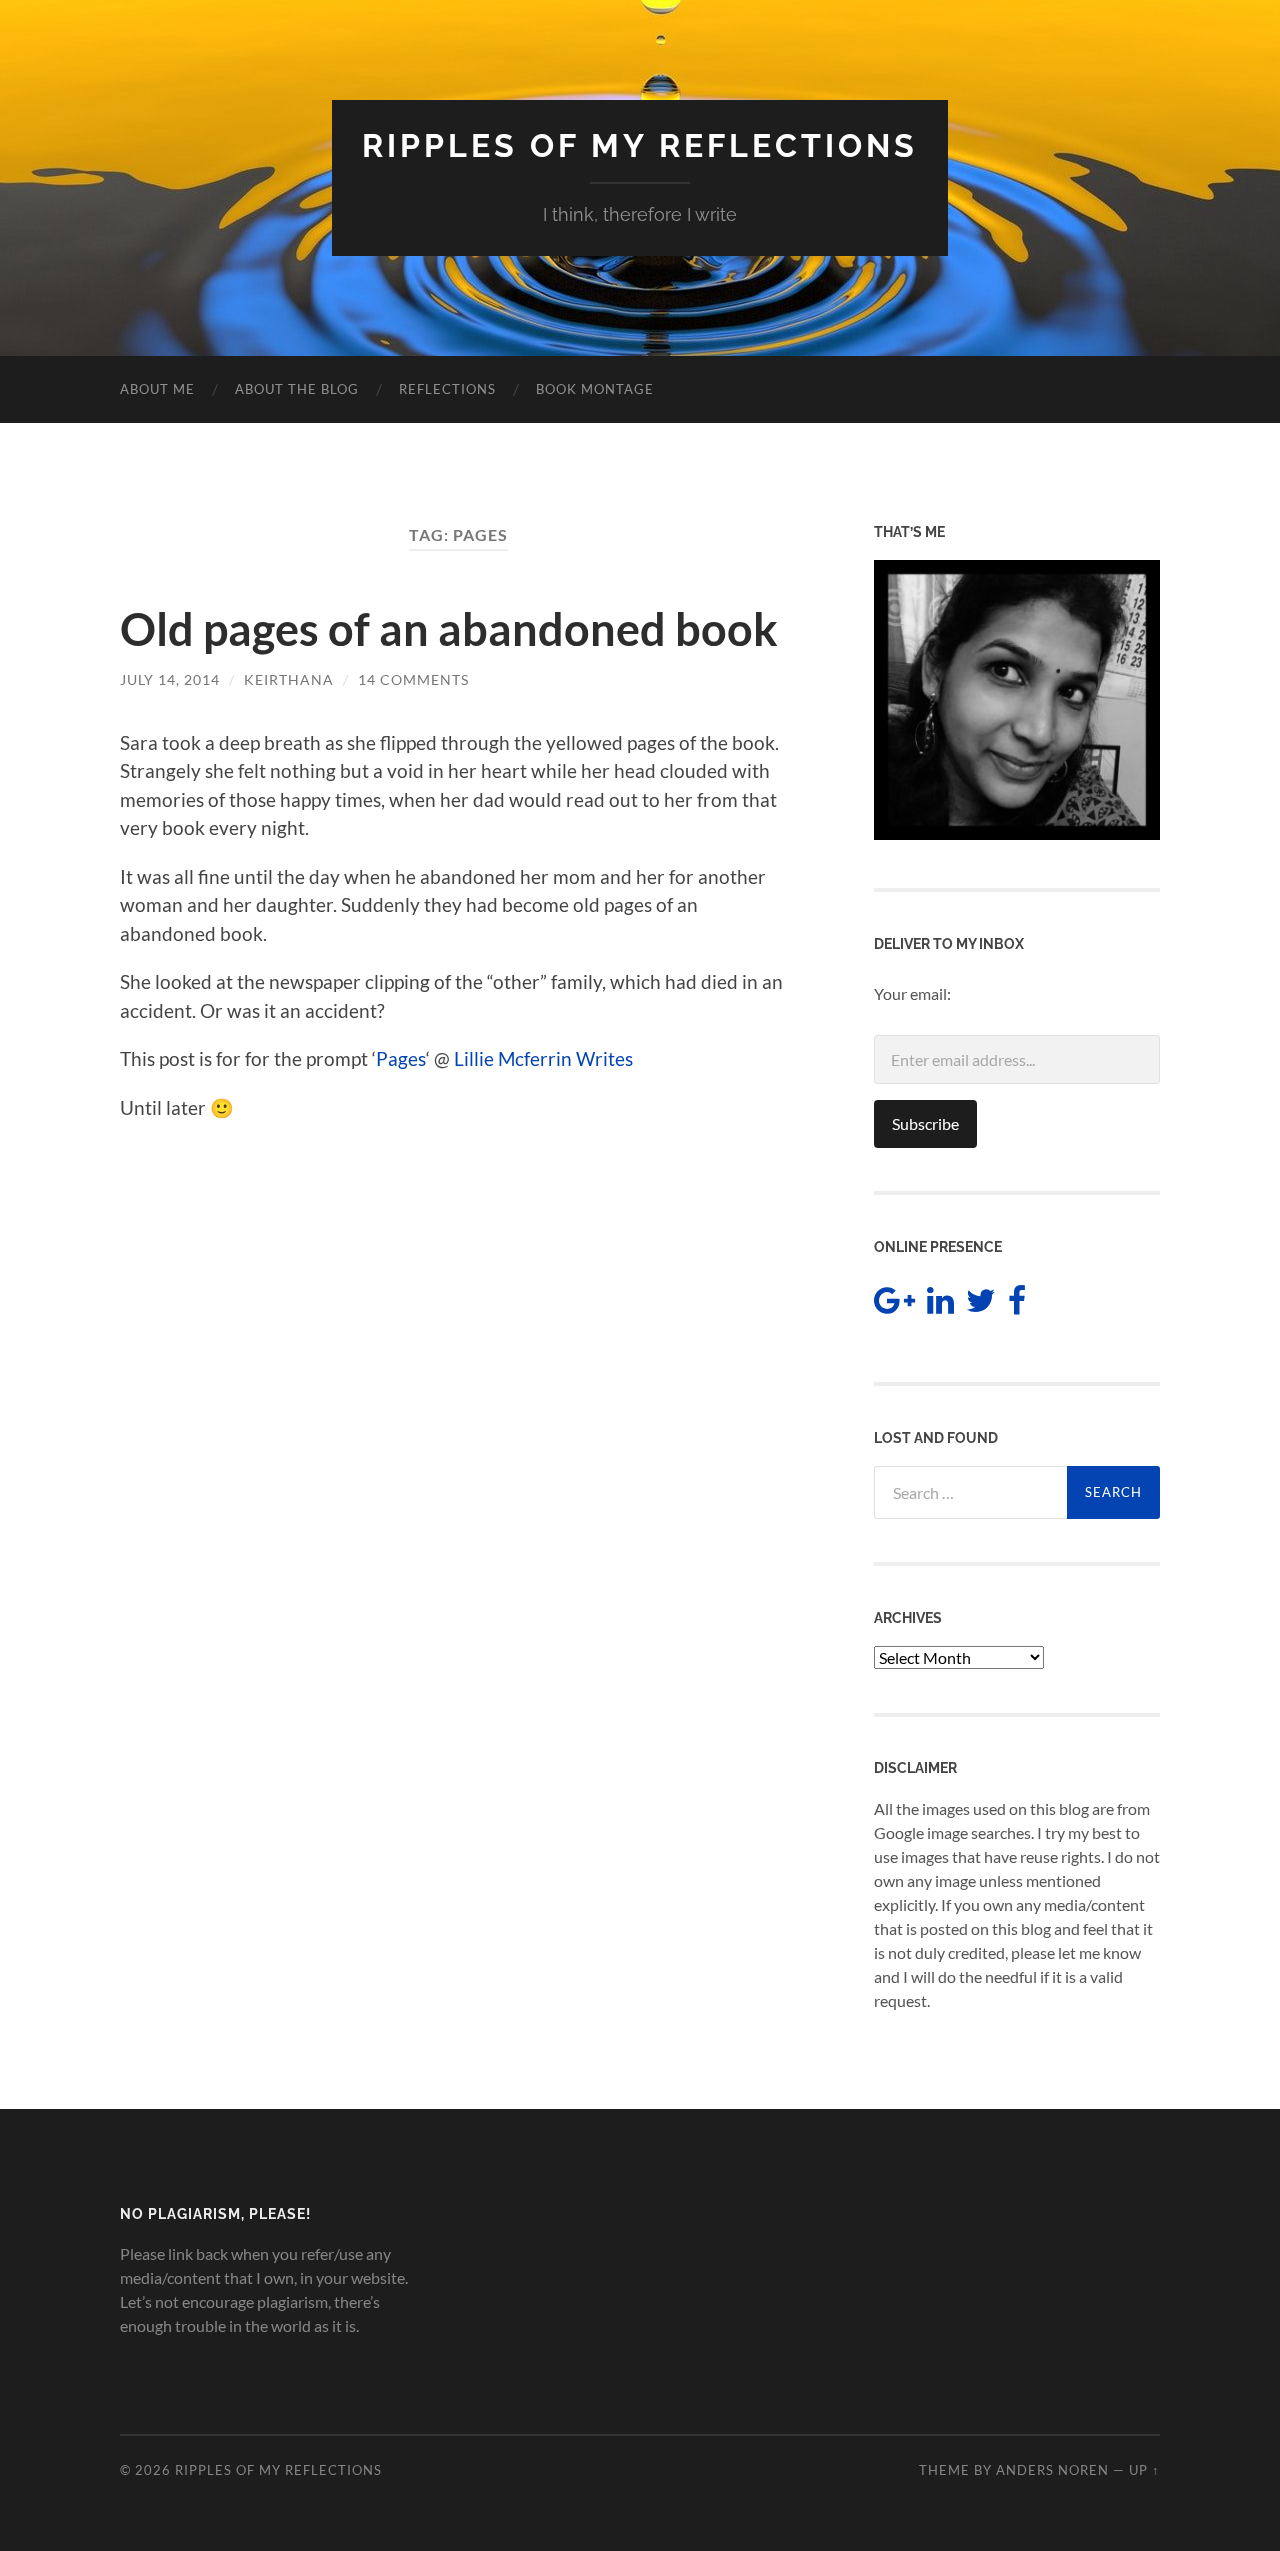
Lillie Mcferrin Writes (543, 1058)
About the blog (297, 389)
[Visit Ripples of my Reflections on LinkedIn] (940, 1305)
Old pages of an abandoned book (449, 629)
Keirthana (289, 679)
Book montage (595, 389)
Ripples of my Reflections (640, 145)
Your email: (912, 993)
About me (157, 389)
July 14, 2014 (170, 679)
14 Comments (413, 679)
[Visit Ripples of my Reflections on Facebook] (1017, 1305)
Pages (401, 1058)
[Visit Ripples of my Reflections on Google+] (894, 1305)
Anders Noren (1052, 2470)
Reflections (447, 389)
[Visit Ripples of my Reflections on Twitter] (981, 1305)
